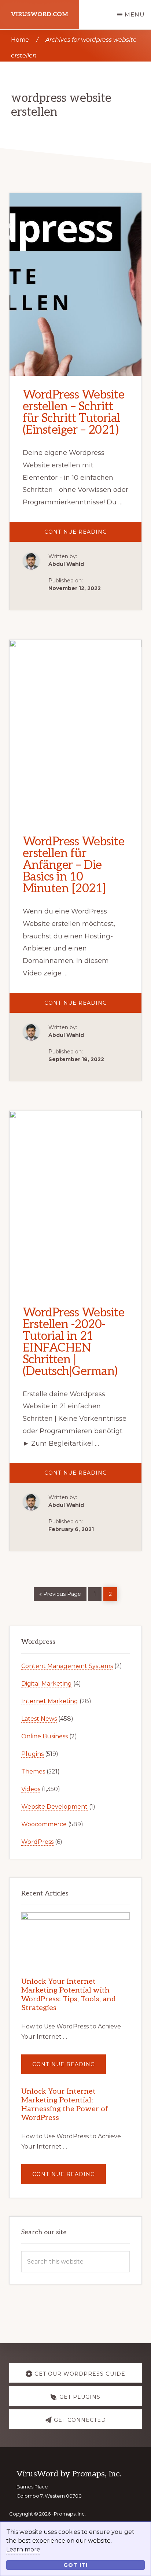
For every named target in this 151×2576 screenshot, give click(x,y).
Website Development (54, 1807)
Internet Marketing (50, 1701)
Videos (31, 1789)
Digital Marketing (47, 1684)
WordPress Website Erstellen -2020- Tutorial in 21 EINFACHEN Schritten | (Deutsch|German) (74, 1342)
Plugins (32, 1754)
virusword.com (40, 14)
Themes (33, 1771)
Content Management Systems (67, 1666)
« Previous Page (60, 1593)
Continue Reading (93, 535)
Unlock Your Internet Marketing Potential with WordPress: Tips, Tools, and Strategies (69, 1995)
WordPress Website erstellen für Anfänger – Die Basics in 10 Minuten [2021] (74, 865)
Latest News (39, 1719)
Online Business (45, 1736)
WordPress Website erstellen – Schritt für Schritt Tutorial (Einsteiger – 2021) (74, 412)
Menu (135, 14)
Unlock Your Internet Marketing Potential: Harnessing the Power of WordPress (65, 2105)
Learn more (23, 2549)
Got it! (75, 2565)
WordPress (37, 1842)
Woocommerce (44, 1824)
